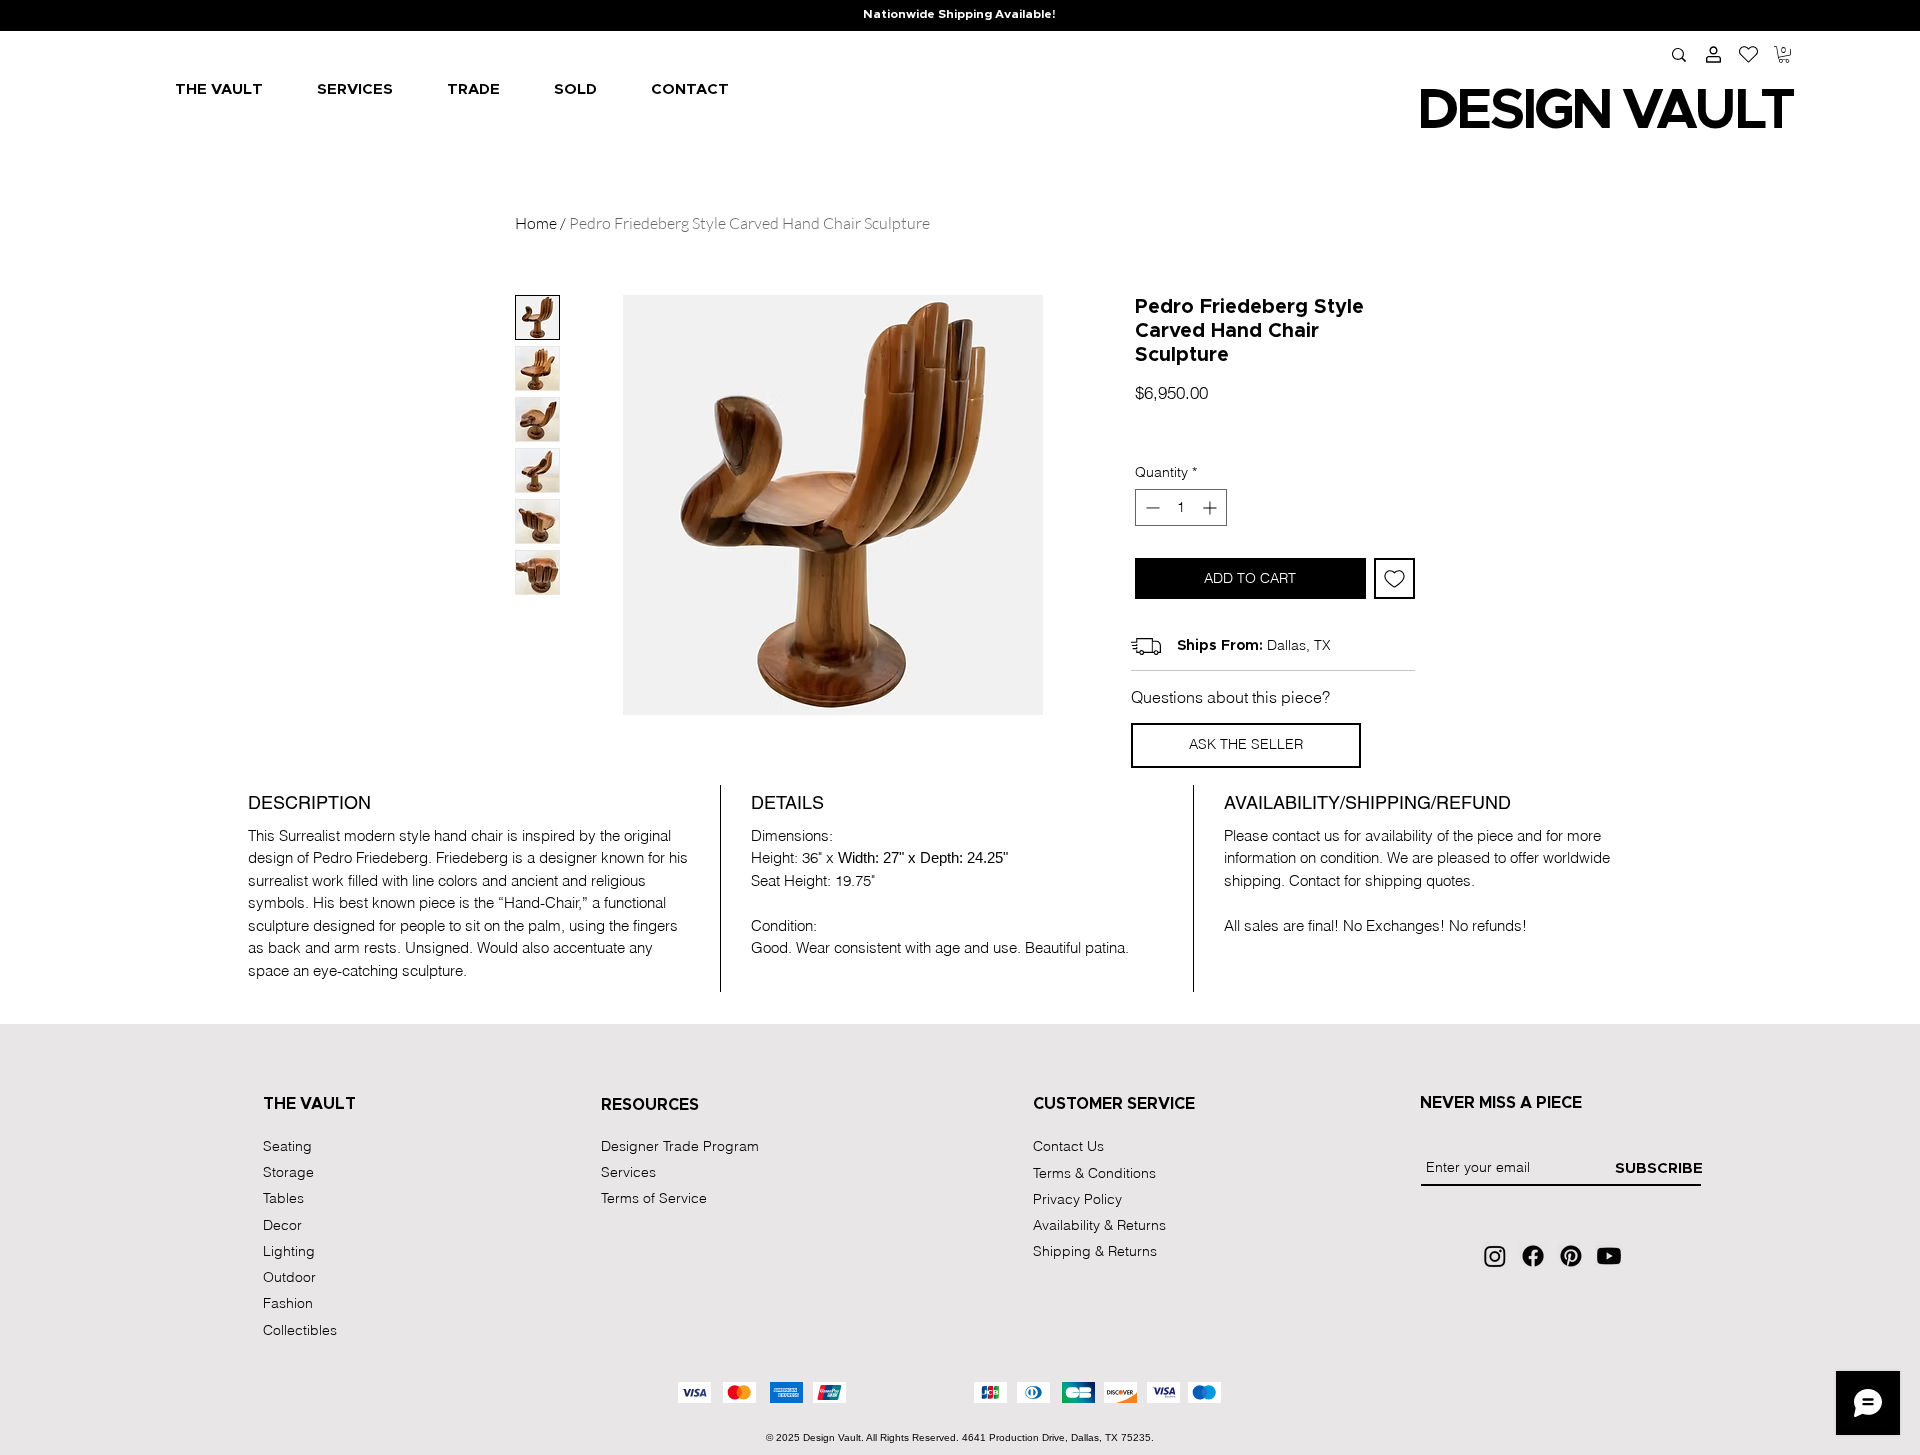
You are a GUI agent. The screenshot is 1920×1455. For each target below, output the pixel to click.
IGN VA (1607, 111)
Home (536, 223)
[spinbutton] (1181, 507)
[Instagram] (1495, 1256)
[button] (1784, 54)
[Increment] (1211, 507)
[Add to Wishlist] (1394, 578)
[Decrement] (1150, 507)
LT (1762, 111)
